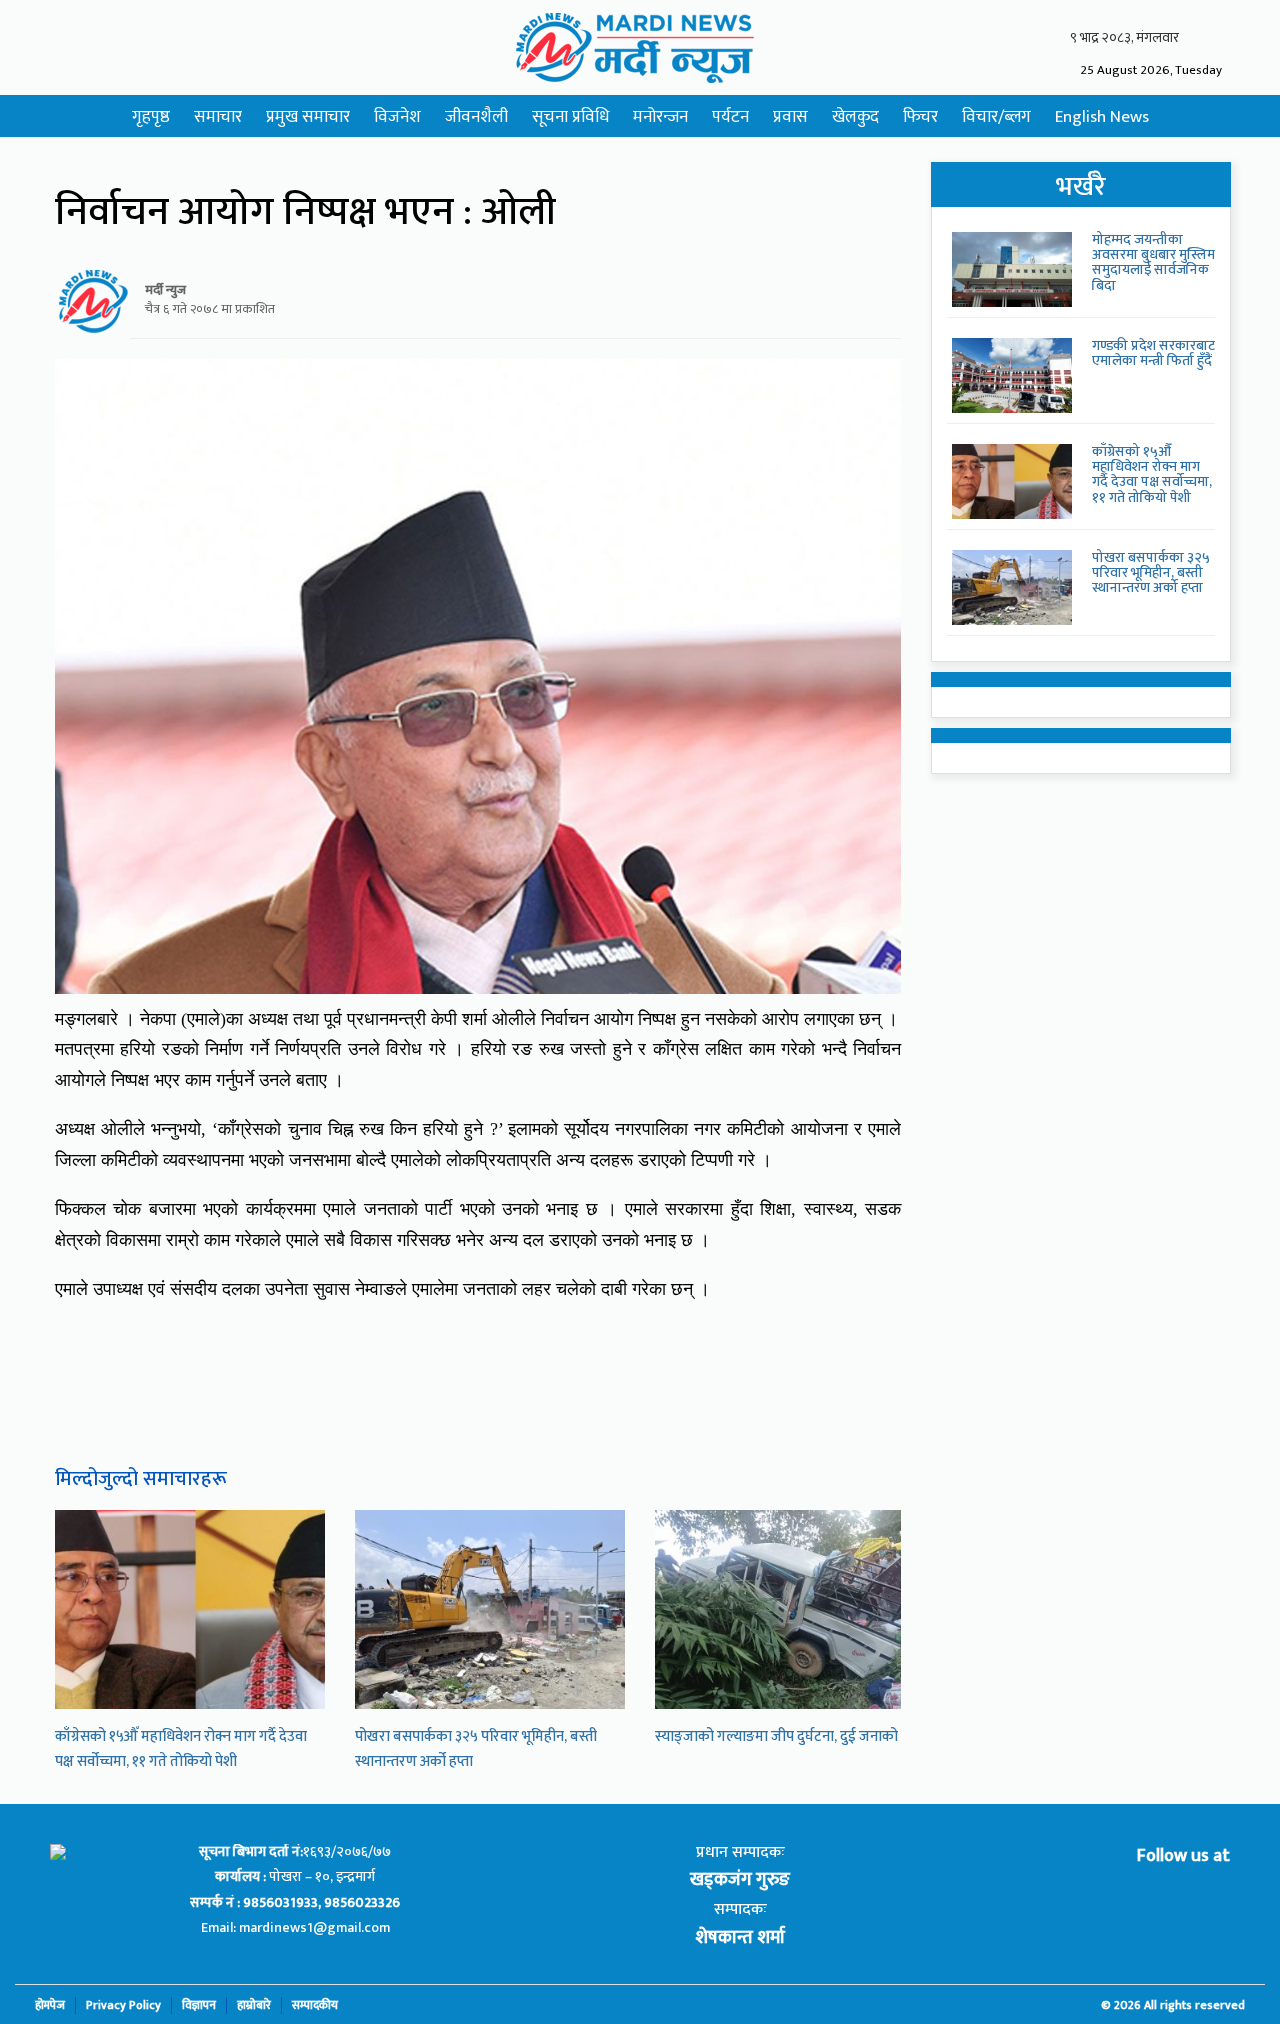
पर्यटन (730, 117)
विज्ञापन (199, 2005)
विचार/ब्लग (996, 117)
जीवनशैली (476, 117)
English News (1102, 117)
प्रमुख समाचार (308, 117)
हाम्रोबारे (254, 2005)
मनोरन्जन (660, 117)
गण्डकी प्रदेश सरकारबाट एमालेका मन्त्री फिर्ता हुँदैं (1153, 353)
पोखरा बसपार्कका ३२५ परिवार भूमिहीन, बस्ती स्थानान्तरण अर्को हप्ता (1151, 573)
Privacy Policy (123, 2005)
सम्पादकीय (315, 2005)
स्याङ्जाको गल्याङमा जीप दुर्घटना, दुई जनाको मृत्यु (789, 1736)
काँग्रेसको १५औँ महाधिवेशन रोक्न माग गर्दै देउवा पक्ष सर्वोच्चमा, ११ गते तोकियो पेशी (181, 1749)
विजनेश (397, 117)
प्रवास (790, 117)
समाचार (218, 117)
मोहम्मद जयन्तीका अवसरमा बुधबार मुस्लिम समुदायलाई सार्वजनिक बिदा (1153, 262)
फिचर (920, 117)
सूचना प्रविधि (570, 117)
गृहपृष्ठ (151, 117)
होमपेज (50, 2005)
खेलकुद (855, 117)
